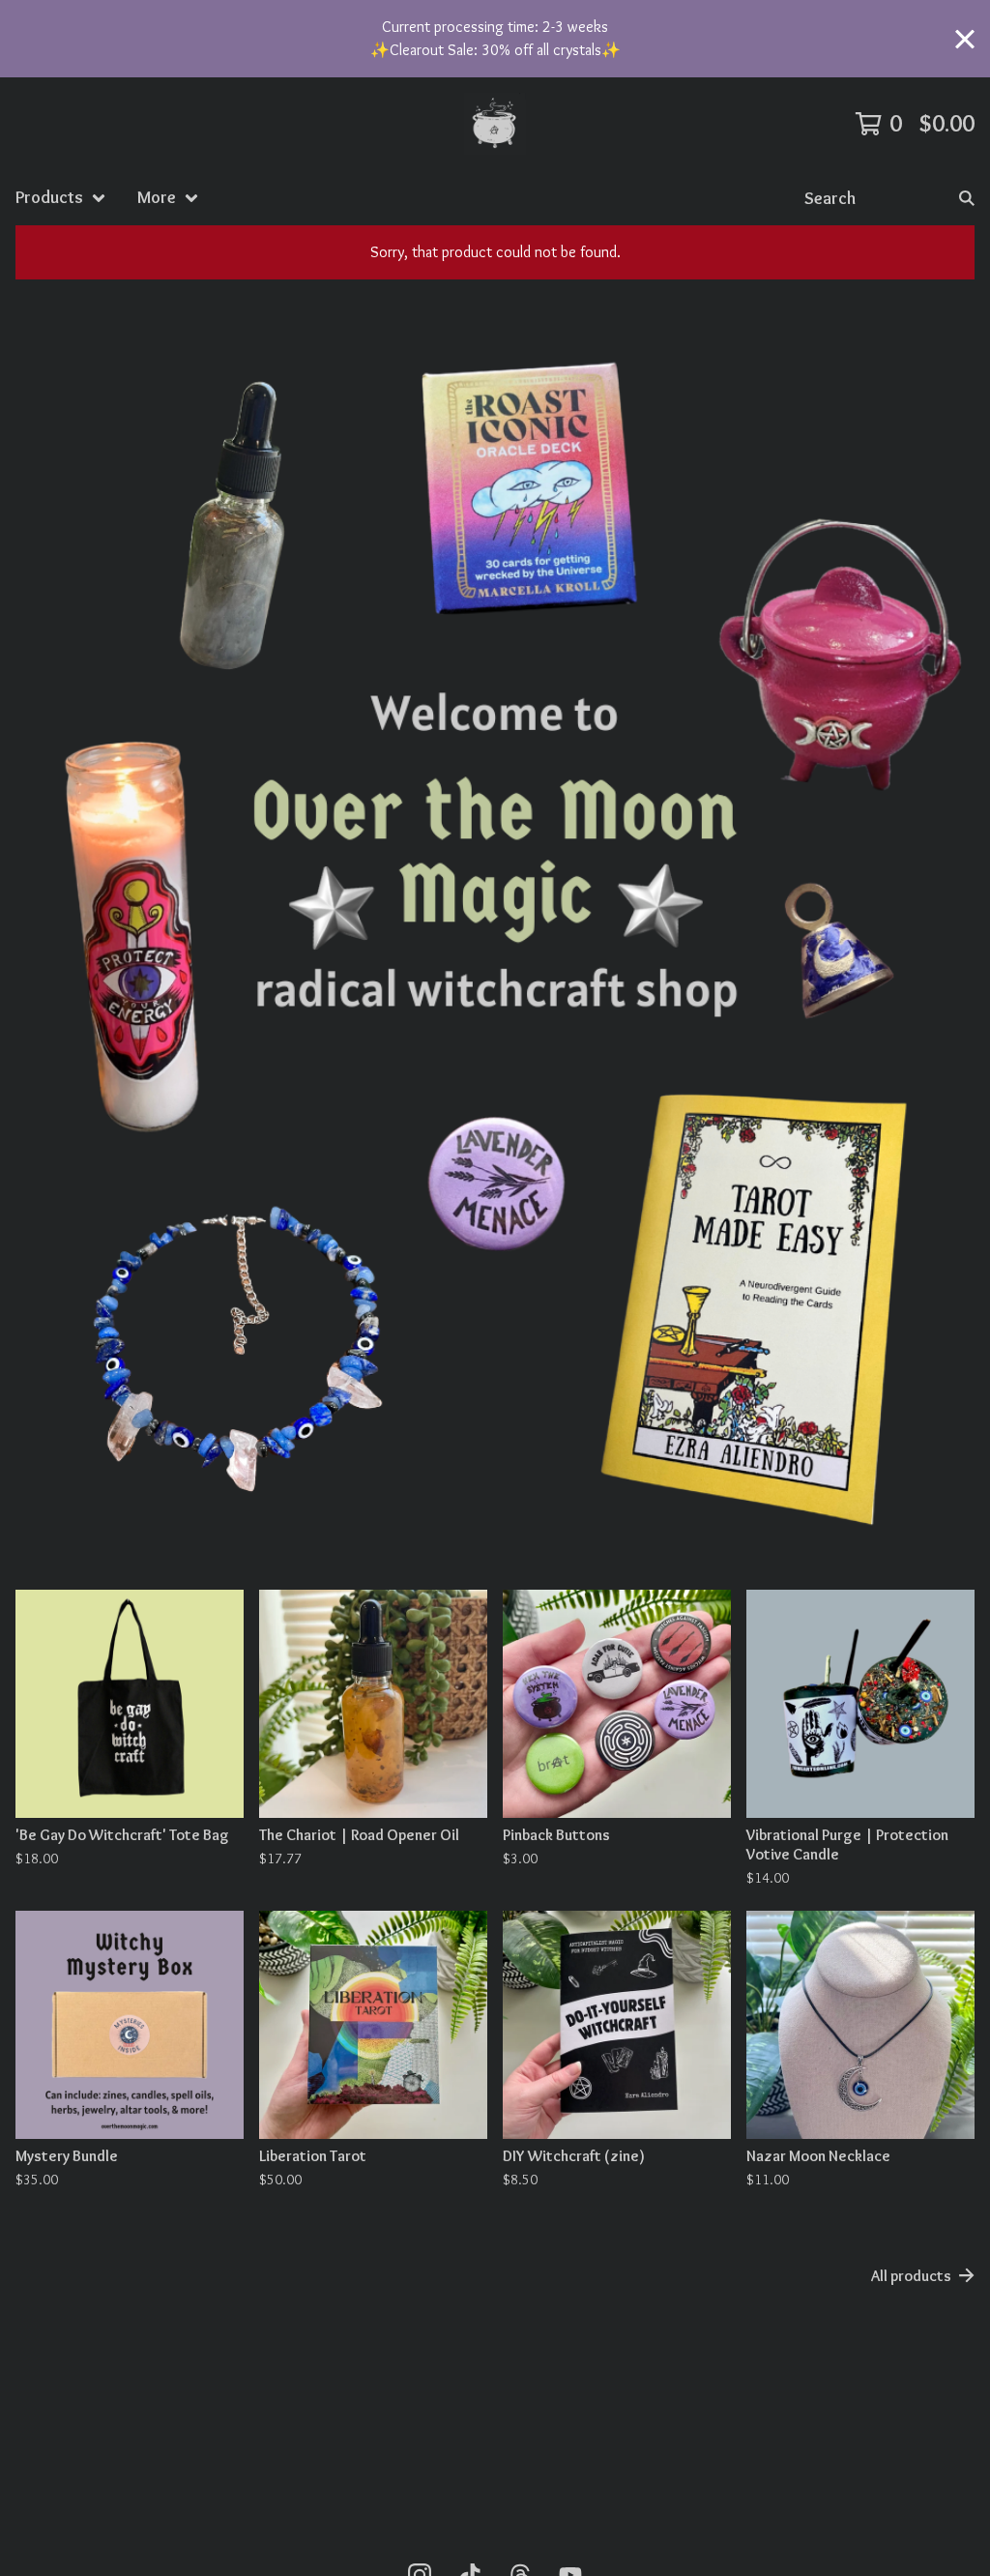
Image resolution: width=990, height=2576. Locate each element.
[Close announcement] (965, 39)
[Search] (967, 198)
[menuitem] (61, 198)
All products (911, 2276)
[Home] (495, 124)
